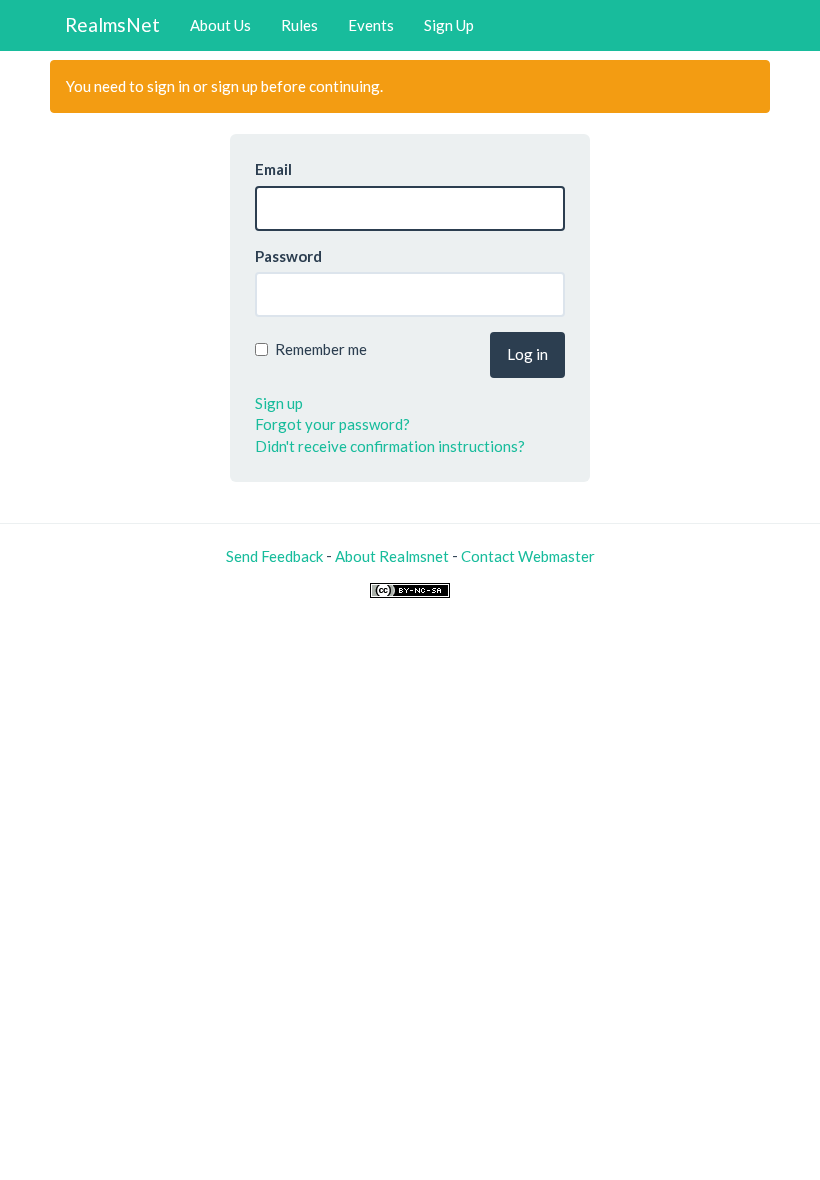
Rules (299, 25)
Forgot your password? (332, 424)
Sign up (279, 403)
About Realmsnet (392, 556)
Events (371, 25)
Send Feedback (274, 556)
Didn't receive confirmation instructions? (390, 446)
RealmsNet (112, 24)
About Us (220, 25)
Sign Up (449, 25)
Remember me (321, 349)
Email (273, 169)
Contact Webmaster (528, 556)
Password (288, 256)
